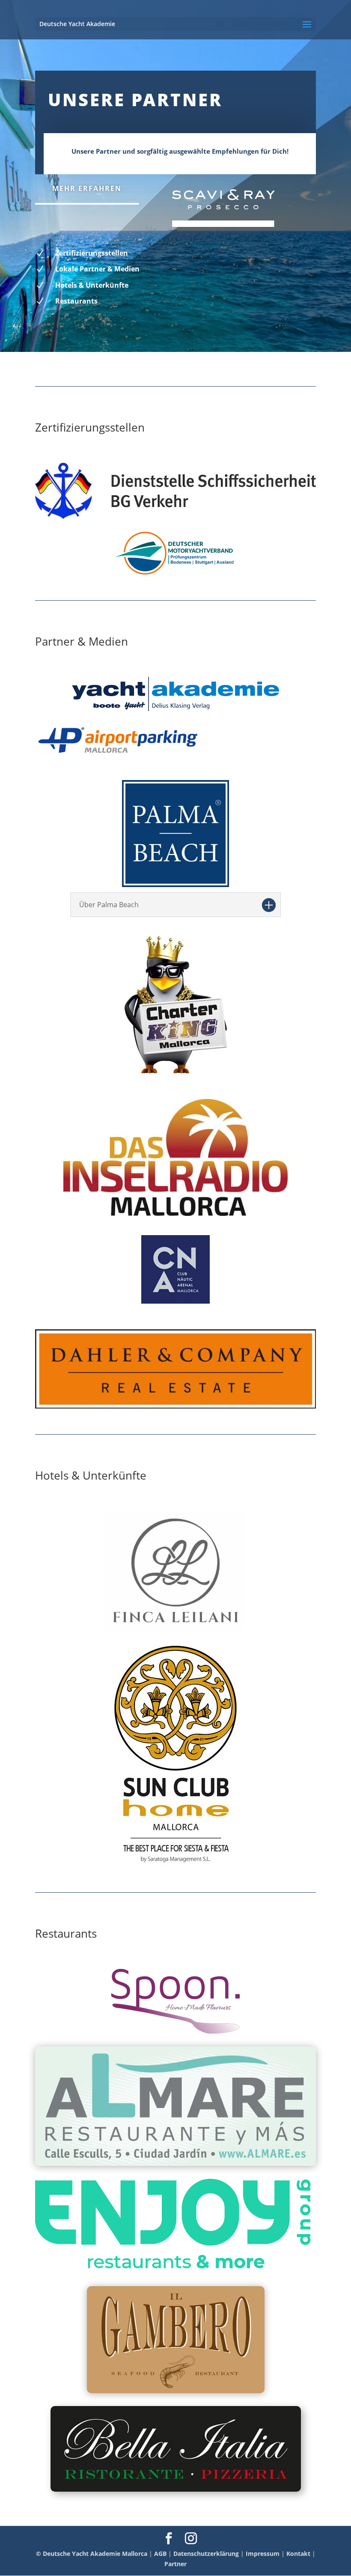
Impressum (263, 2554)
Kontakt (298, 2554)
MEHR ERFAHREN (87, 188)
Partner (175, 2564)
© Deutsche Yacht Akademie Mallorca (92, 2554)
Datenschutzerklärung (206, 2554)
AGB (160, 2554)
